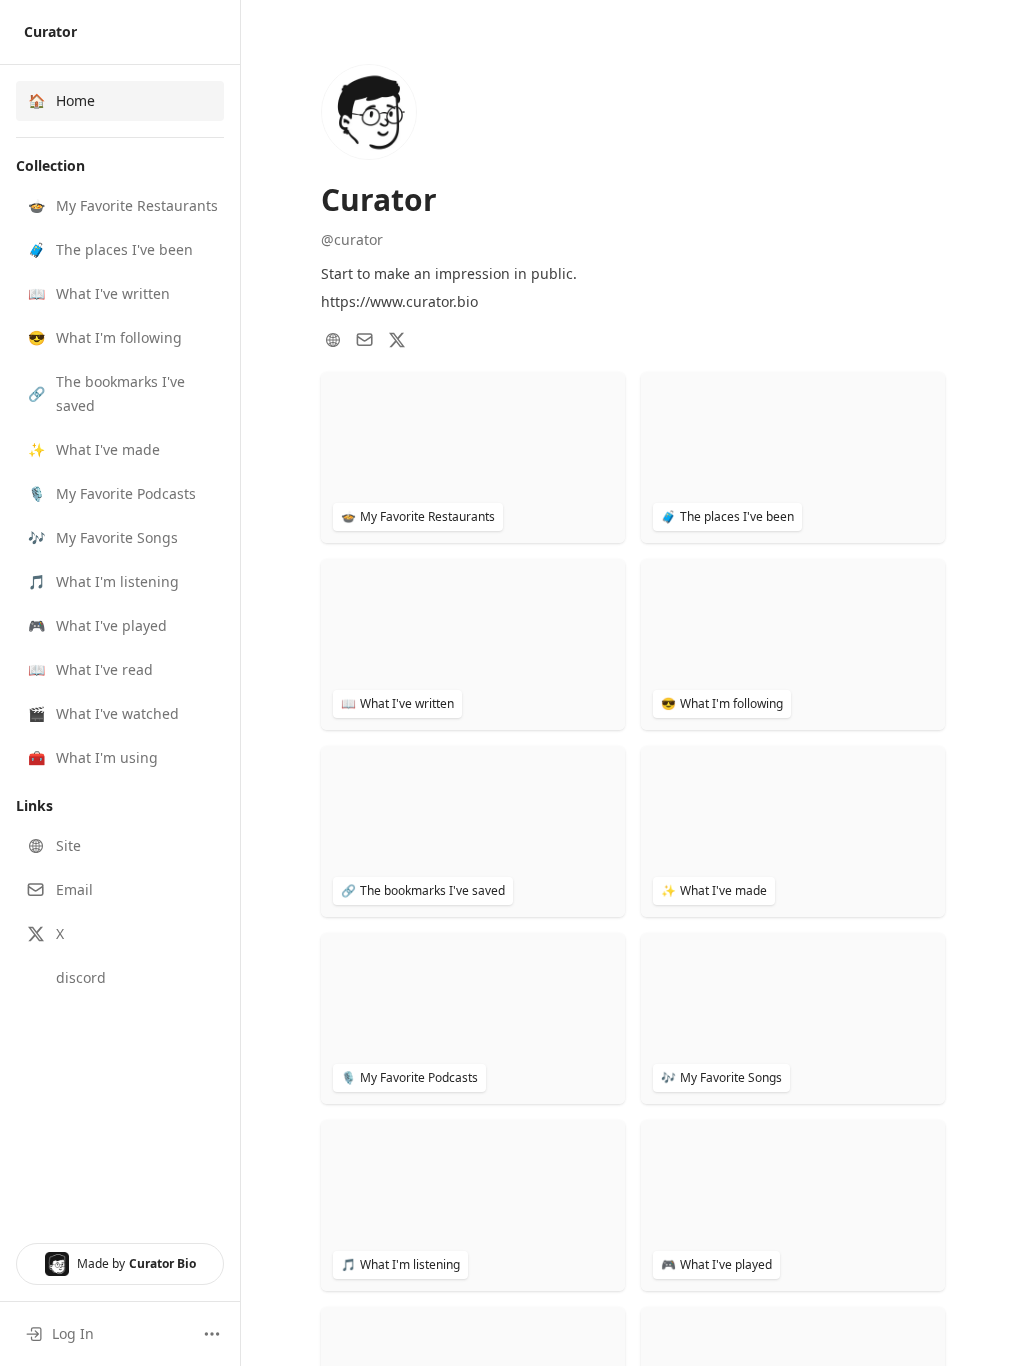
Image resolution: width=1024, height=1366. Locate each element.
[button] (120, 206)
